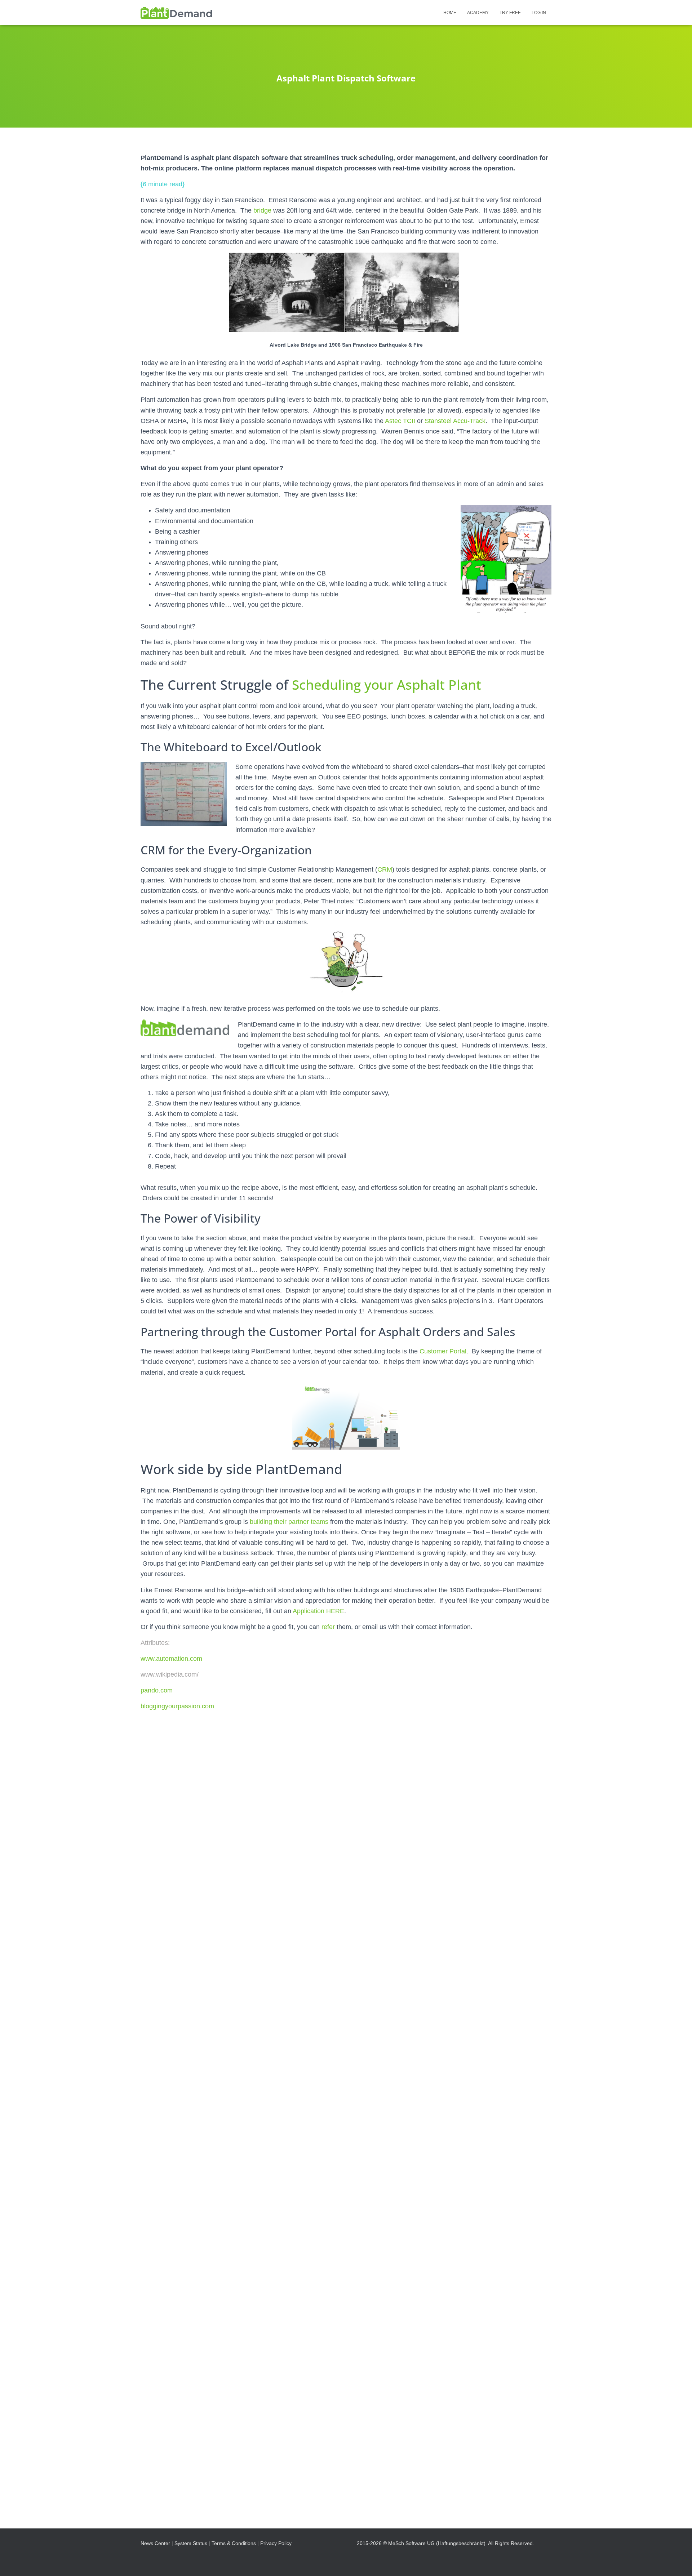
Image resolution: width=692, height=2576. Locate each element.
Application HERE (318, 1611)
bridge (262, 210)
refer (328, 1627)
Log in (539, 13)
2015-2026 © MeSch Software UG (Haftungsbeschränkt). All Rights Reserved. (445, 2543)
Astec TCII (400, 421)
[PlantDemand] (176, 13)
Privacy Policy (276, 2543)
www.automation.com (171, 1659)
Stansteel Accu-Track (455, 421)
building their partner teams (289, 1522)
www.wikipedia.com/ (170, 1674)
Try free (510, 13)
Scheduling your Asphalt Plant (387, 684)
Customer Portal (443, 1351)
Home (450, 13)
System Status (191, 2543)
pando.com (157, 1690)
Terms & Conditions (234, 2543)
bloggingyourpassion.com (177, 1706)
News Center (155, 2543)
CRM (385, 869)
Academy (478, 13)
